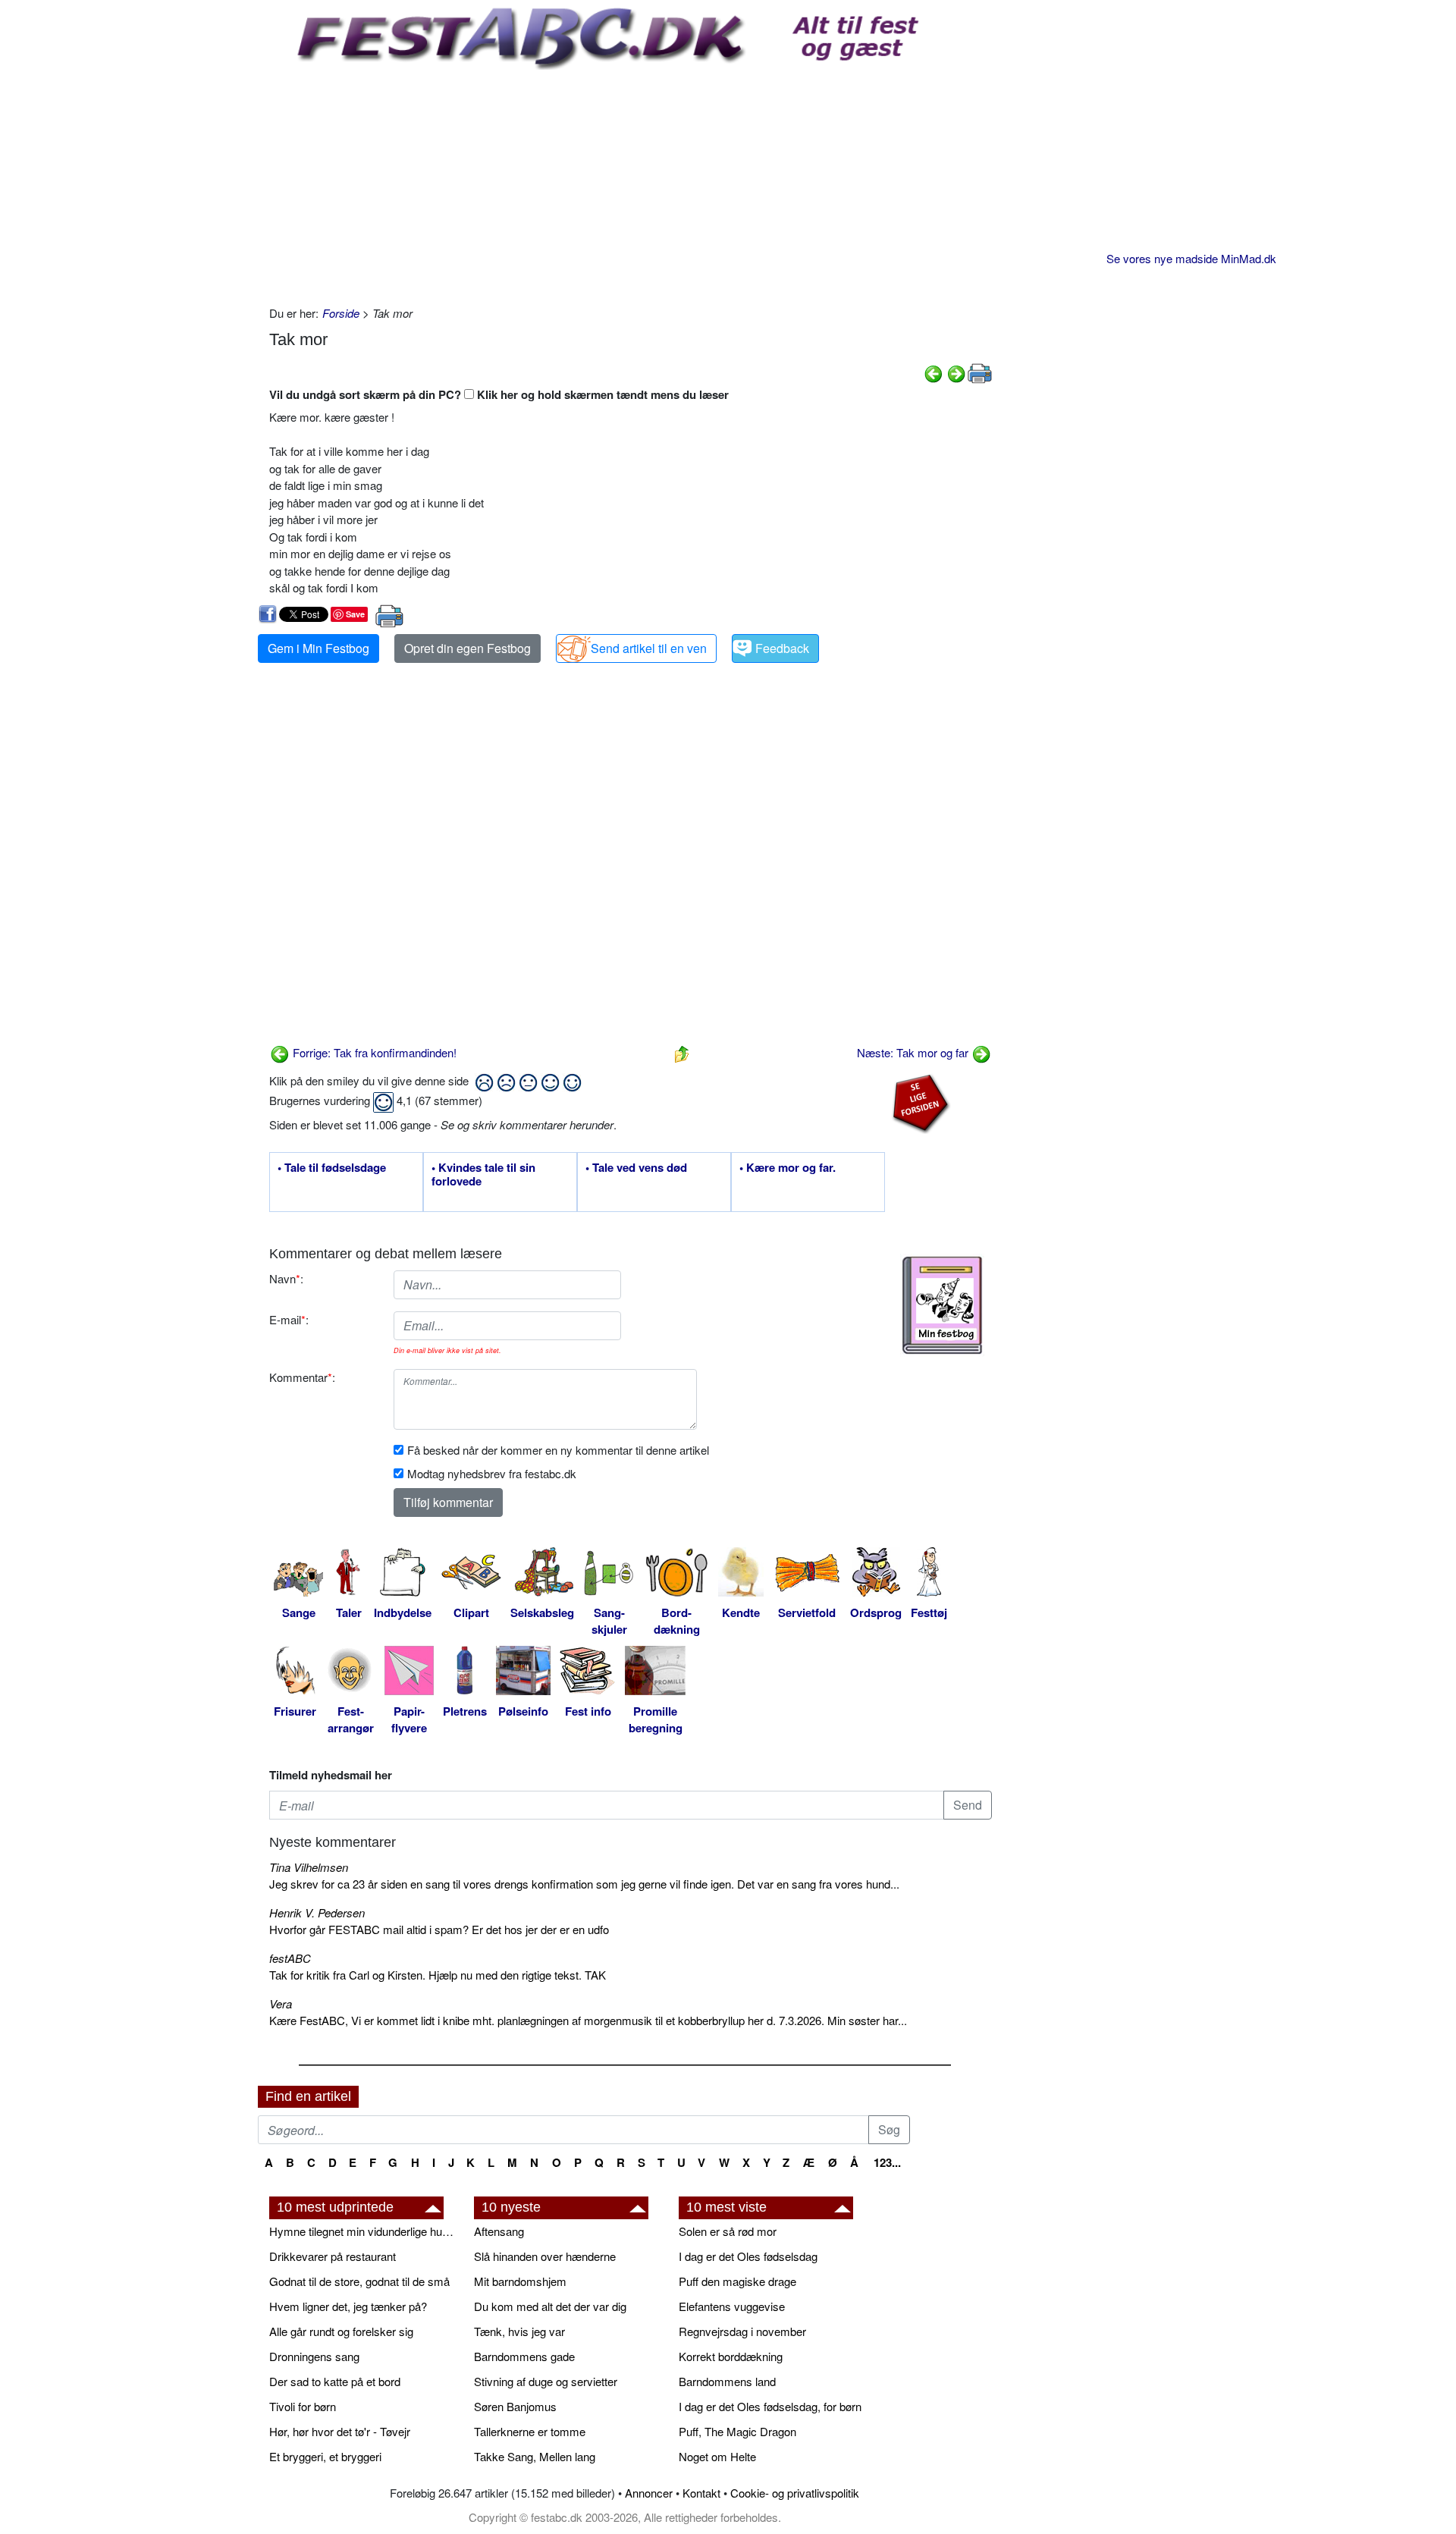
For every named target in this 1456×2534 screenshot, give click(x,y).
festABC (290, 1958)
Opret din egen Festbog (468, 648)
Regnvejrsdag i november (742, 2331)
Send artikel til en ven (649, 648)
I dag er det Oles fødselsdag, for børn (770, 2406)
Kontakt (701, 2493)
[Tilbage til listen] (682, 1052)
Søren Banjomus (515, 2406)
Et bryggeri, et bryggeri (325, 2456)
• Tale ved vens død (636, 1168)
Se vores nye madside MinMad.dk (1191, 258)
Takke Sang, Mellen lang (535, 2456)
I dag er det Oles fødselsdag (748, 2256)
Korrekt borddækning (731, 2356)
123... (887, 2162)
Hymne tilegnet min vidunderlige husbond (364, 2231)
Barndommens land (727, 2381)
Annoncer (649, 2493)
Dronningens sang (314, 2356)
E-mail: (289, 1319)
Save (355, 614)
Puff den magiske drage (737, 2281)
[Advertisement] (631, 184)
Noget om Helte (717, 2456)
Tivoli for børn (303, 2406)
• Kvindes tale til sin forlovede (483, 1175)
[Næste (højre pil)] (956, 372)
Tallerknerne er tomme (530, 2431)
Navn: (286, 1278)
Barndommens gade (524, 2356)
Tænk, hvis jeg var (519, 2331)
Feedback (782, 648)
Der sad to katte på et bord (335, 2381)
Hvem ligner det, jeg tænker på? (348, 2306)
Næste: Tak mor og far (914, 1052)
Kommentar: (302, 1377)
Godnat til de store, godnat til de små (359, 2281)
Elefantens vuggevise (732, 2306)
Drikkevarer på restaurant (333, 2256)
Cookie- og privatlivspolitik (795, 2493)
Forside (341, 313)
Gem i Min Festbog (318, 648)
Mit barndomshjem (520, 2281)
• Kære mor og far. (788, 1168)
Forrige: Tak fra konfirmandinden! (373, 1052)
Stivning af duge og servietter (546, 2381)
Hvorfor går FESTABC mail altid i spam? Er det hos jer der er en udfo (439, 1929)
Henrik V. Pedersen (317, 1912)
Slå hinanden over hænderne (545, 2256)
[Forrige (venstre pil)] (934, 372)
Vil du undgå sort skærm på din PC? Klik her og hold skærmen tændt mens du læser (499, 394)
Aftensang (499, 2231)
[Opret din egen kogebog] (942, 1305)
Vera (281, 2003)
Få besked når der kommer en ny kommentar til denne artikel (558, 1450)
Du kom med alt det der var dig (550, 2306)
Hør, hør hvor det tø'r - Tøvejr (340, 2431)
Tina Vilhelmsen (309, 1867)
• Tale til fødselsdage (332, 1168)
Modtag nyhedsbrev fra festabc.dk (492, 1473)
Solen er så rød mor (728, 2231)
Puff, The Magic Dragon (737, 2431)
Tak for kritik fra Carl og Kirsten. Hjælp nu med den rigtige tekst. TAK (438, 1975)
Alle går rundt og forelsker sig (341, 2331)
